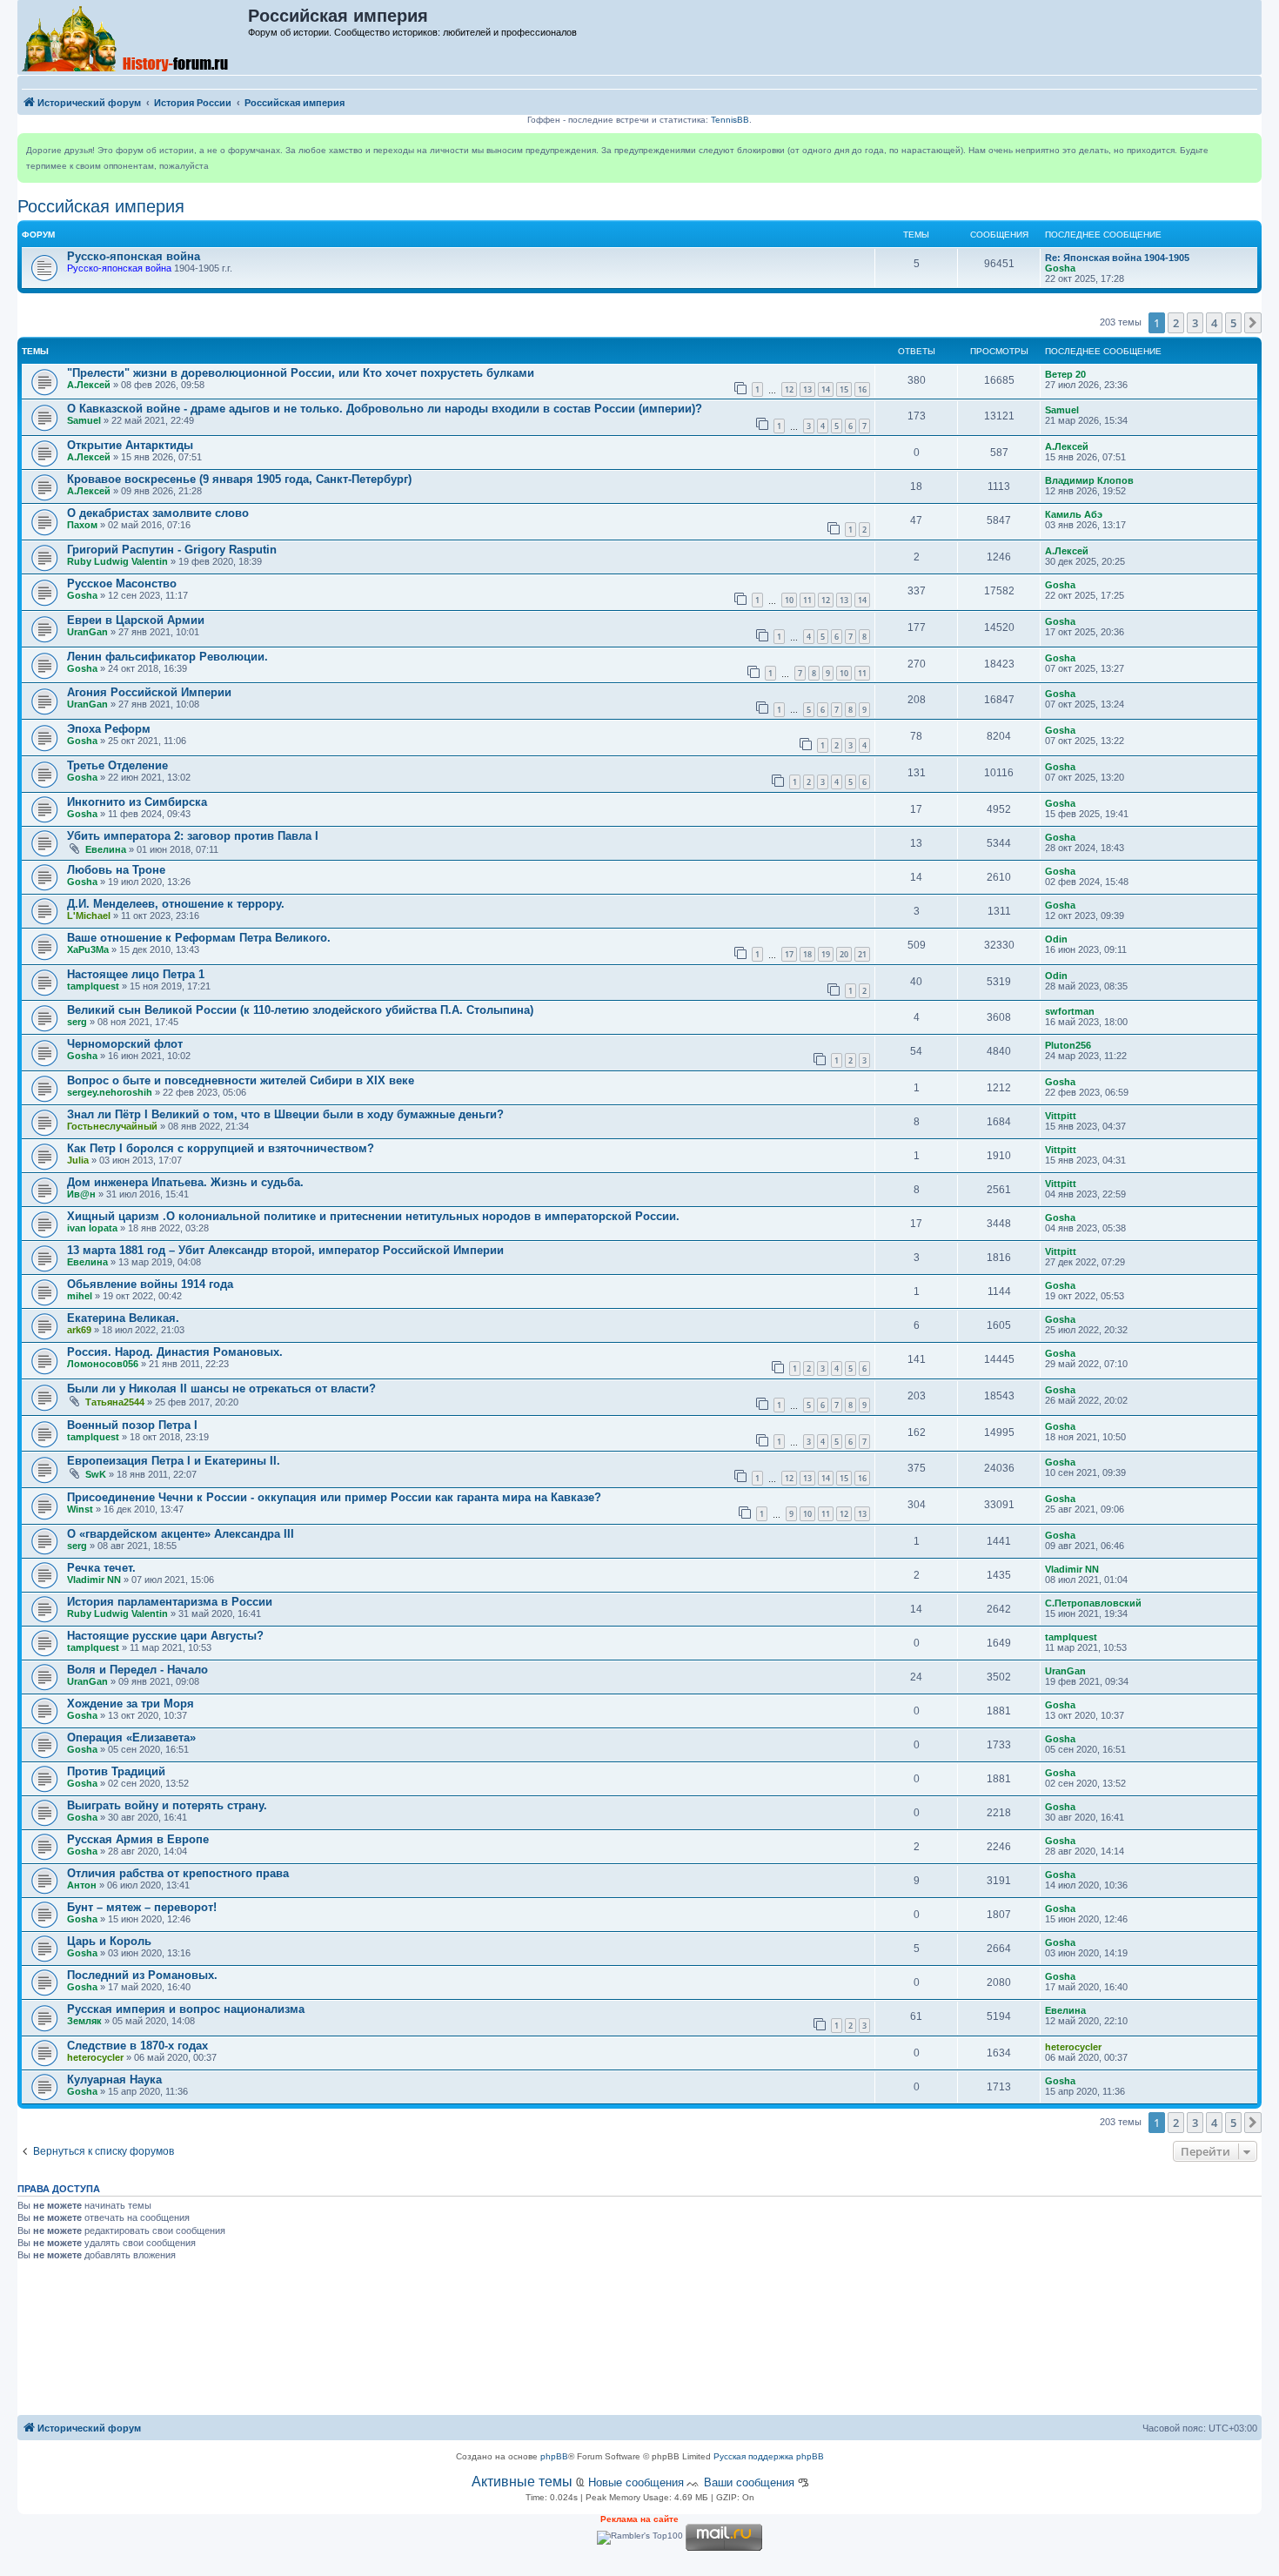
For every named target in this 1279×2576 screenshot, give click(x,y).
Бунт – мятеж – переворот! (142, 1907)
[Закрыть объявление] (1248, 147)
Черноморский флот (125, 1044)
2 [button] (1176, 323)
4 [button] (1214, 323)
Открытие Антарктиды (130, 445)
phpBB (554, 2456)
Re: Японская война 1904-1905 (1117, 258)
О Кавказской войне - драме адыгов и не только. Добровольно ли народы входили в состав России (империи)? (385, 409)
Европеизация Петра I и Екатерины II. (174, 1461)
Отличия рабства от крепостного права (178, 1873)
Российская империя (101, 206)
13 (807, 389)
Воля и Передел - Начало (137, 1670)
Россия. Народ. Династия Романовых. (175, 1352)
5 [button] (1233, 323)
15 (844, 389)
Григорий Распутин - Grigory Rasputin (172, 550)
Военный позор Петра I (132, 1425)
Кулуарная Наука (114, 2080)
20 (844, 954)
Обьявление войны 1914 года (150, 1284)
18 (807, 954)
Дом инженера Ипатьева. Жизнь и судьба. (185, 1182)
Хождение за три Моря (131, 1704)
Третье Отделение (117, 765)
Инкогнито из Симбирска (137, 802)
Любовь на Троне (116, 870)
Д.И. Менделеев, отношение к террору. (176, 904)
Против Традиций (116, 1771)
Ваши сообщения (749, 2482)
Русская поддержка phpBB (769, 2456)
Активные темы (522, 2482)
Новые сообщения (636, 2482)
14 (826, 389)
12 (789, 389)
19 (826, 954)
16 (862, 389)
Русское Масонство (122, 584)
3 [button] (1195, 323)
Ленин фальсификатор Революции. (167, 657)
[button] (1253, 323)
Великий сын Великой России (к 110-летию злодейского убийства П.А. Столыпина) (300, 1010)
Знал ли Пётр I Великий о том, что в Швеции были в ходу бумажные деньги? (285, 1114)
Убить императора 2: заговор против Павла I (193, 836)
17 (789, 954)
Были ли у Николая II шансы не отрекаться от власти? (221, 1389)
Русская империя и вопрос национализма (186, 2009)
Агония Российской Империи (149, 692)
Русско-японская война (134, 256)
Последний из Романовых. (142, 1975)
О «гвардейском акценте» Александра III (181, 1534)
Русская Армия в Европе (138, 1839)
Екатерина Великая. (123, 1318)
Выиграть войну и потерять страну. (167, 1805)
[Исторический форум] (134, 37)
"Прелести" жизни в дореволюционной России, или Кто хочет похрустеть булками (301, 373)
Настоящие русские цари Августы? (165, 1636)
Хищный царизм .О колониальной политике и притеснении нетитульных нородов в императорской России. (373, 1216)
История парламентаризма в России (170, 1602)
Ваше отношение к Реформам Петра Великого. (199, 938)
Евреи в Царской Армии (136, 620)
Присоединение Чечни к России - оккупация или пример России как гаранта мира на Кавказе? (334, 1497)
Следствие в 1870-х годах (137, 2046)
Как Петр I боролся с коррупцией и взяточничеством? (221, 1148)
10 (789, 600)
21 (862, 954)
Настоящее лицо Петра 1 (136, 974)
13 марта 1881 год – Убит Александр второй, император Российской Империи (285, 1250)
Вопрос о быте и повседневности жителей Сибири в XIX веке (241, 1080)
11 (807, 600)
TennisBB (730, 120)
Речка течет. (101, 1568)
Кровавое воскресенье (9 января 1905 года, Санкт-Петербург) (239, 479)
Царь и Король (109, 1941)
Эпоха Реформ (109, 729)
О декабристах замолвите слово (158, 513)
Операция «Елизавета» (131, 1737)
